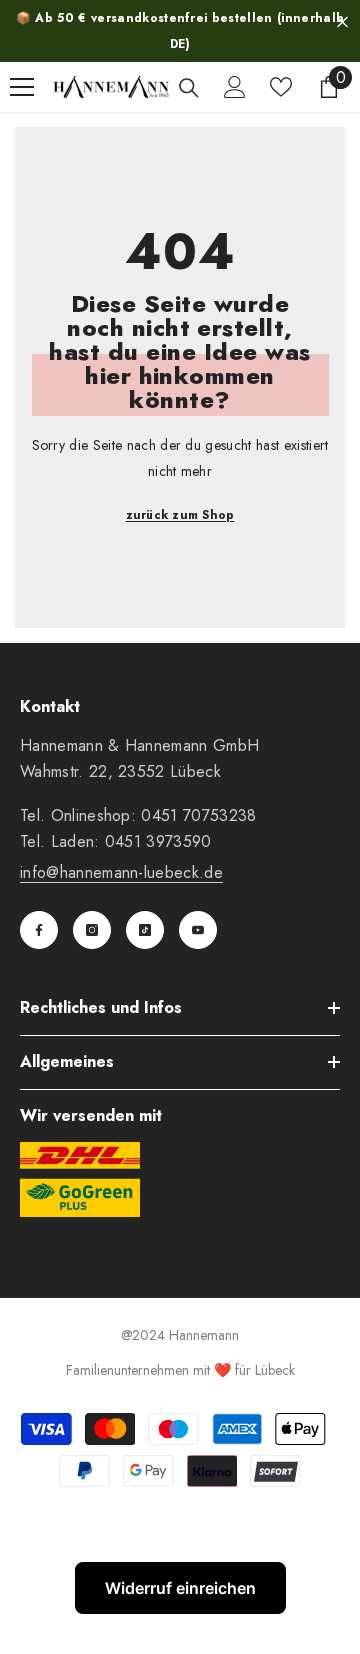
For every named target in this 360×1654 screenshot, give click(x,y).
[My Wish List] (281, 87)
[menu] (22, 87)
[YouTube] (198, 930)
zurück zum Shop (180, 515)
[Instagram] (92, 930)
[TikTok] (145, 930)
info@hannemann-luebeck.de (121, 872)
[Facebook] (39, 930)
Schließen (342, 22)
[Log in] (235, 87)
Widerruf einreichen (180, 1588)
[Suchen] (189, 88)
